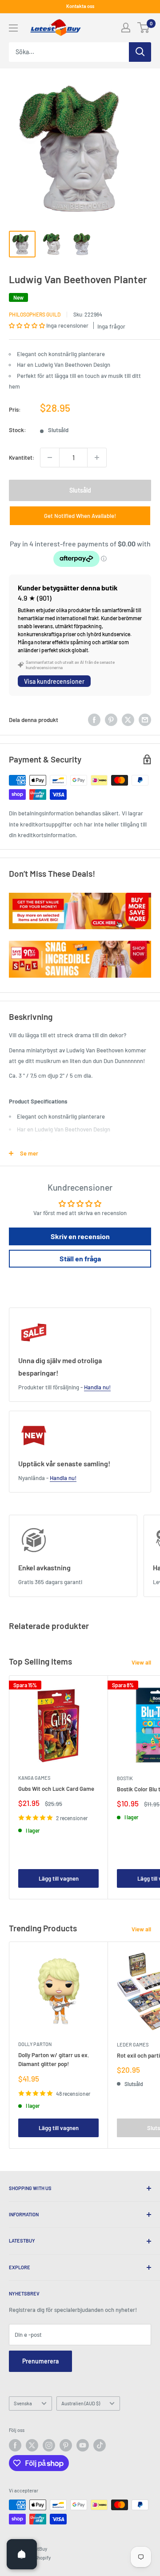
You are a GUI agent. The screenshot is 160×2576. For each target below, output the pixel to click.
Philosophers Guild (35, 314)
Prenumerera (40, 2361)
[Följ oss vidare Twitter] (32, 2445)
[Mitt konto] (126, 28)
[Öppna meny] (13, 28)
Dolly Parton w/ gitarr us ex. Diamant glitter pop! (54, 2059)
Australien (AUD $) (81, 2403)
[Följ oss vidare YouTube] (83, 2445)
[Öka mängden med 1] (97, 457)
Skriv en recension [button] (80, 1236)
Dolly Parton (35, 2044)
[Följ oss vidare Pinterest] (66, 2445)
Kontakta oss (80, 6)
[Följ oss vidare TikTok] (100, 2445)
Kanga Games (34, 1778)
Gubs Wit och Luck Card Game (56, 1789)
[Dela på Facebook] (94, 720)
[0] (144, 28)
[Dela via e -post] (145, 720)
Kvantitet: (22, 457)
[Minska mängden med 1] (50, 457)
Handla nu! (97, 1387)
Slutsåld (80, 490)
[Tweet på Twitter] (128, 720)
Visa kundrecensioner (54, 681)
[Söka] (140, 52)
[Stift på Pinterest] (111, 720)
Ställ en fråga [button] (80, 1258)
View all (141, 1662)
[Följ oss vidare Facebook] (15, 2445)
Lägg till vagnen (59, 1878)
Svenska (23, 2403)
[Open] (22, 2554)
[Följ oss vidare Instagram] (49, 2445)
